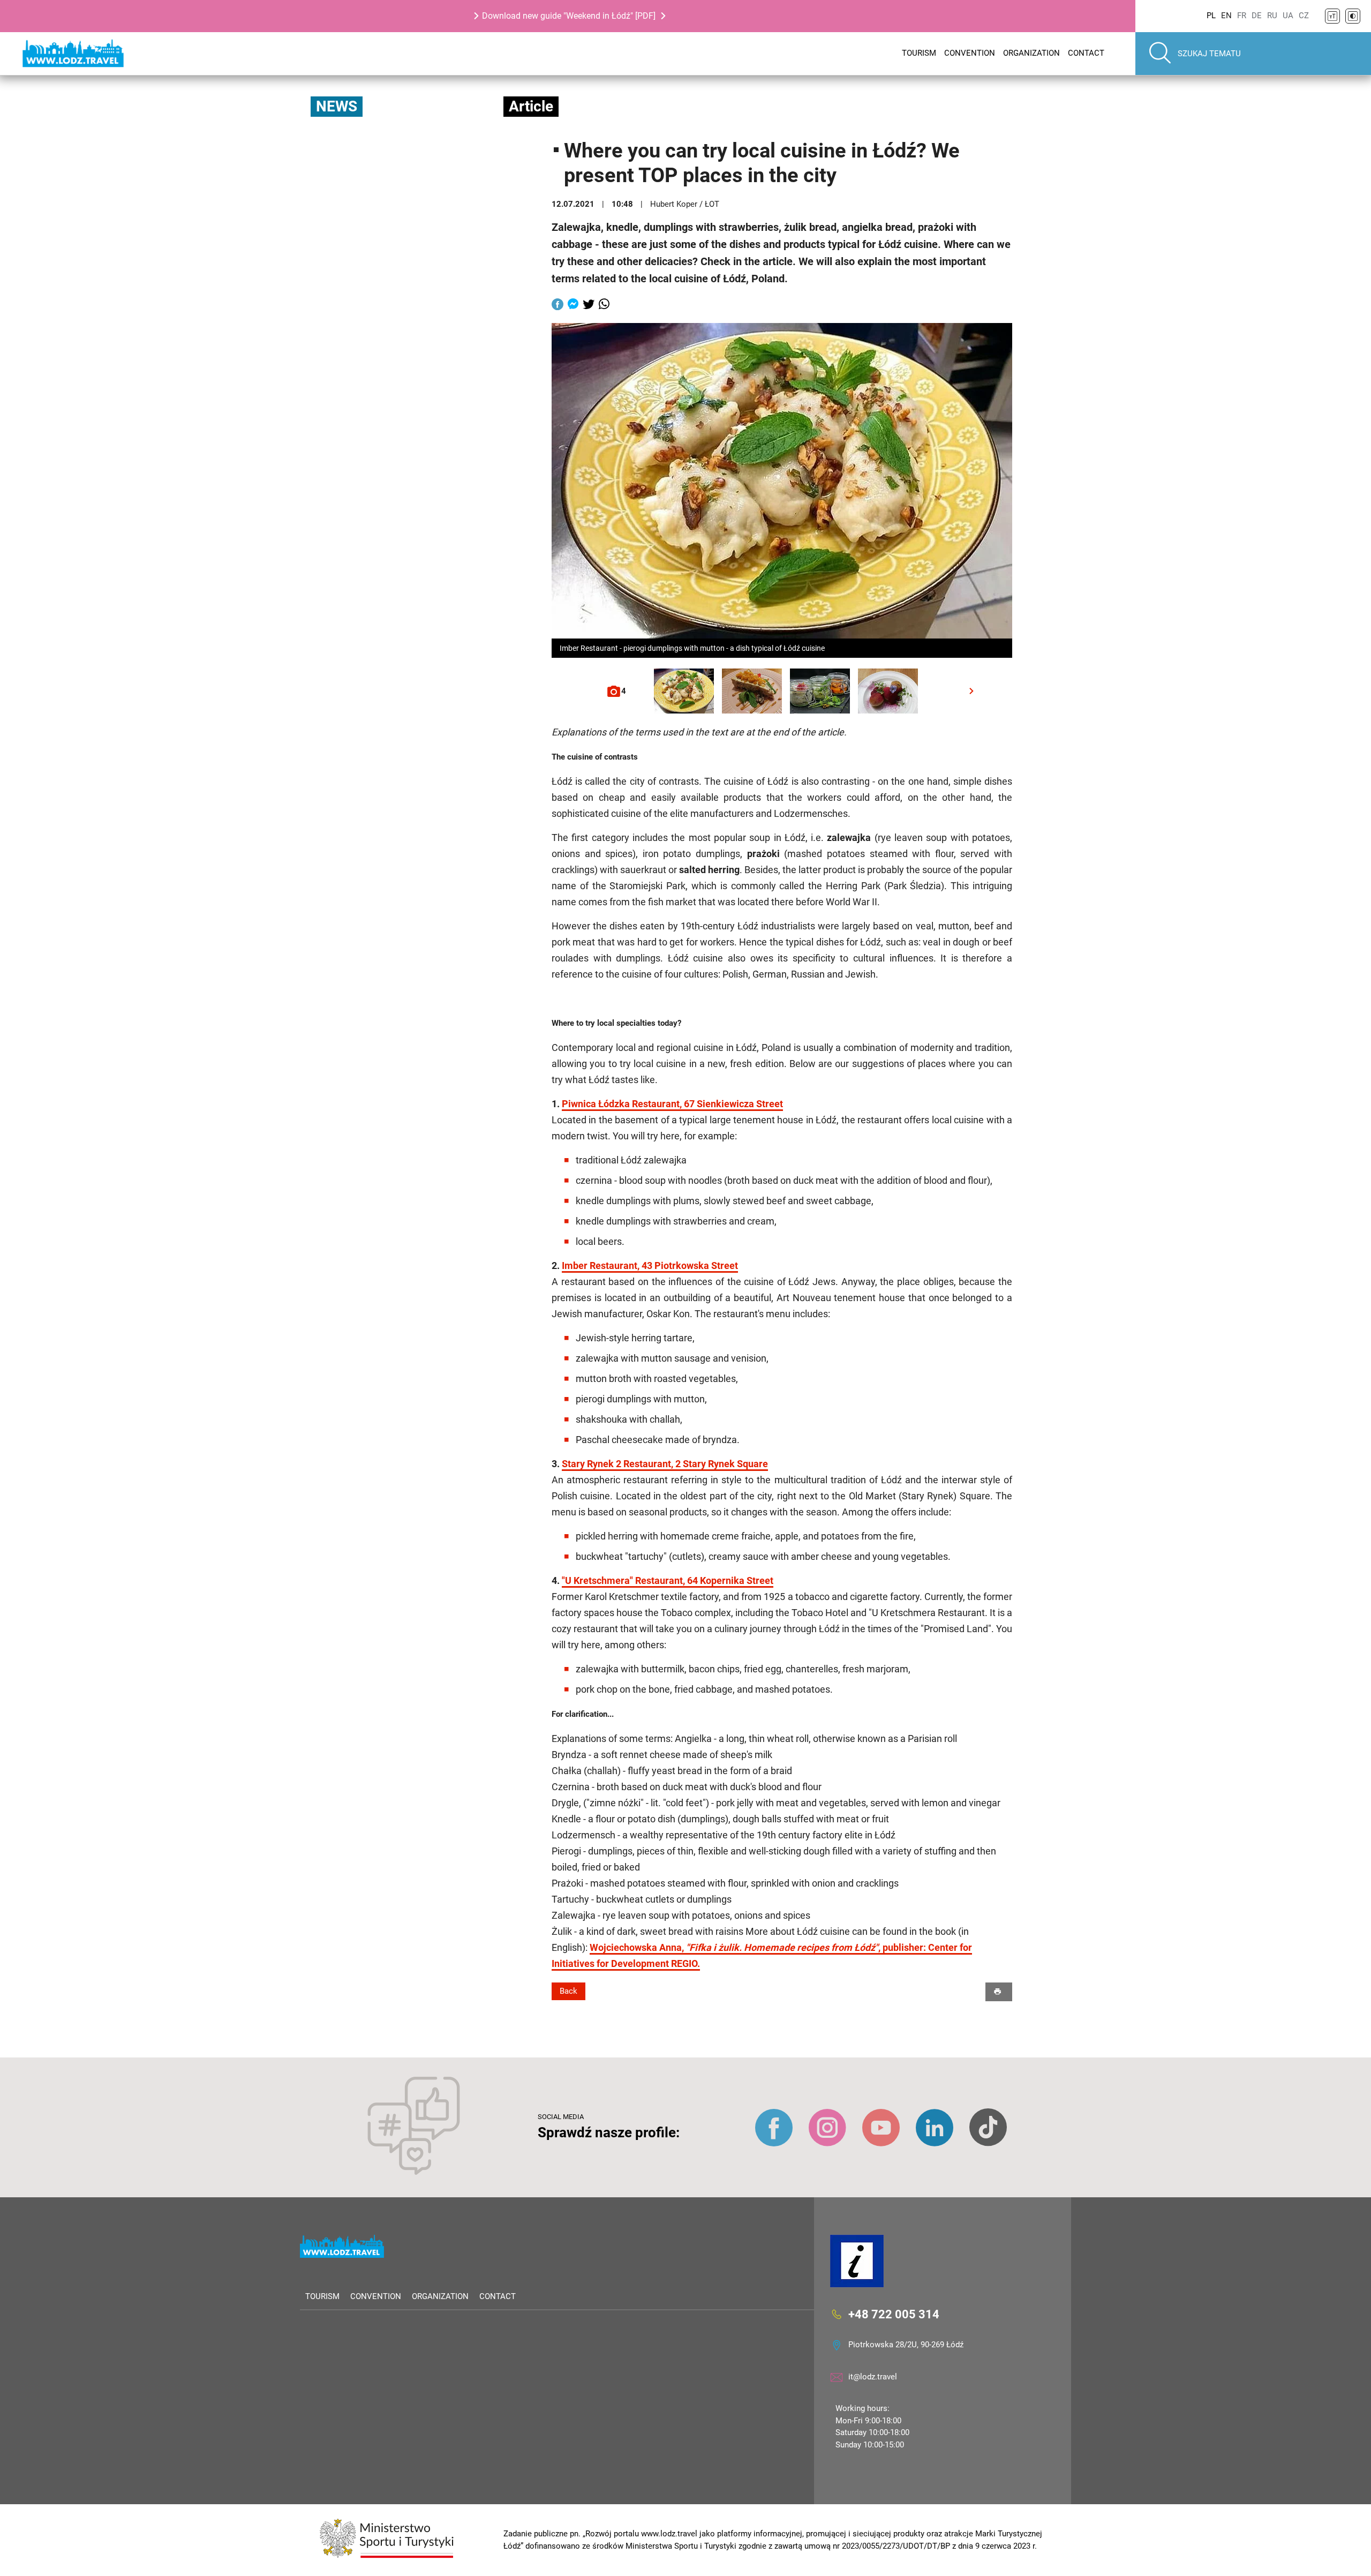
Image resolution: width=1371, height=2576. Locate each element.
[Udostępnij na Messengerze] (573, 305)
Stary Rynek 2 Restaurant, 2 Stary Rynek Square (665, 1464)
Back (568, 1991)
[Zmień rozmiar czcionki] (1332, 16)
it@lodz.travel (873, 2377)
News (337, 106)
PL (1211, 16)
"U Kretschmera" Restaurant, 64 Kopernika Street (668, 1580)
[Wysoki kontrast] (1353, 16)
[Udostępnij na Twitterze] (589, 305)
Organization (1031, 53)
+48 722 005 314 (894, 2314)
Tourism (919, 53)
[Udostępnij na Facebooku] (558, 305)
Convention (970, 53)
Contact (1086, 53)
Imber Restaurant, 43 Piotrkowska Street (650, 1266)
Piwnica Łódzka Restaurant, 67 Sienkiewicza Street (672, 1104)
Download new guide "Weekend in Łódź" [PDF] (569, 16)
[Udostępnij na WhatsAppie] (604, 305)
